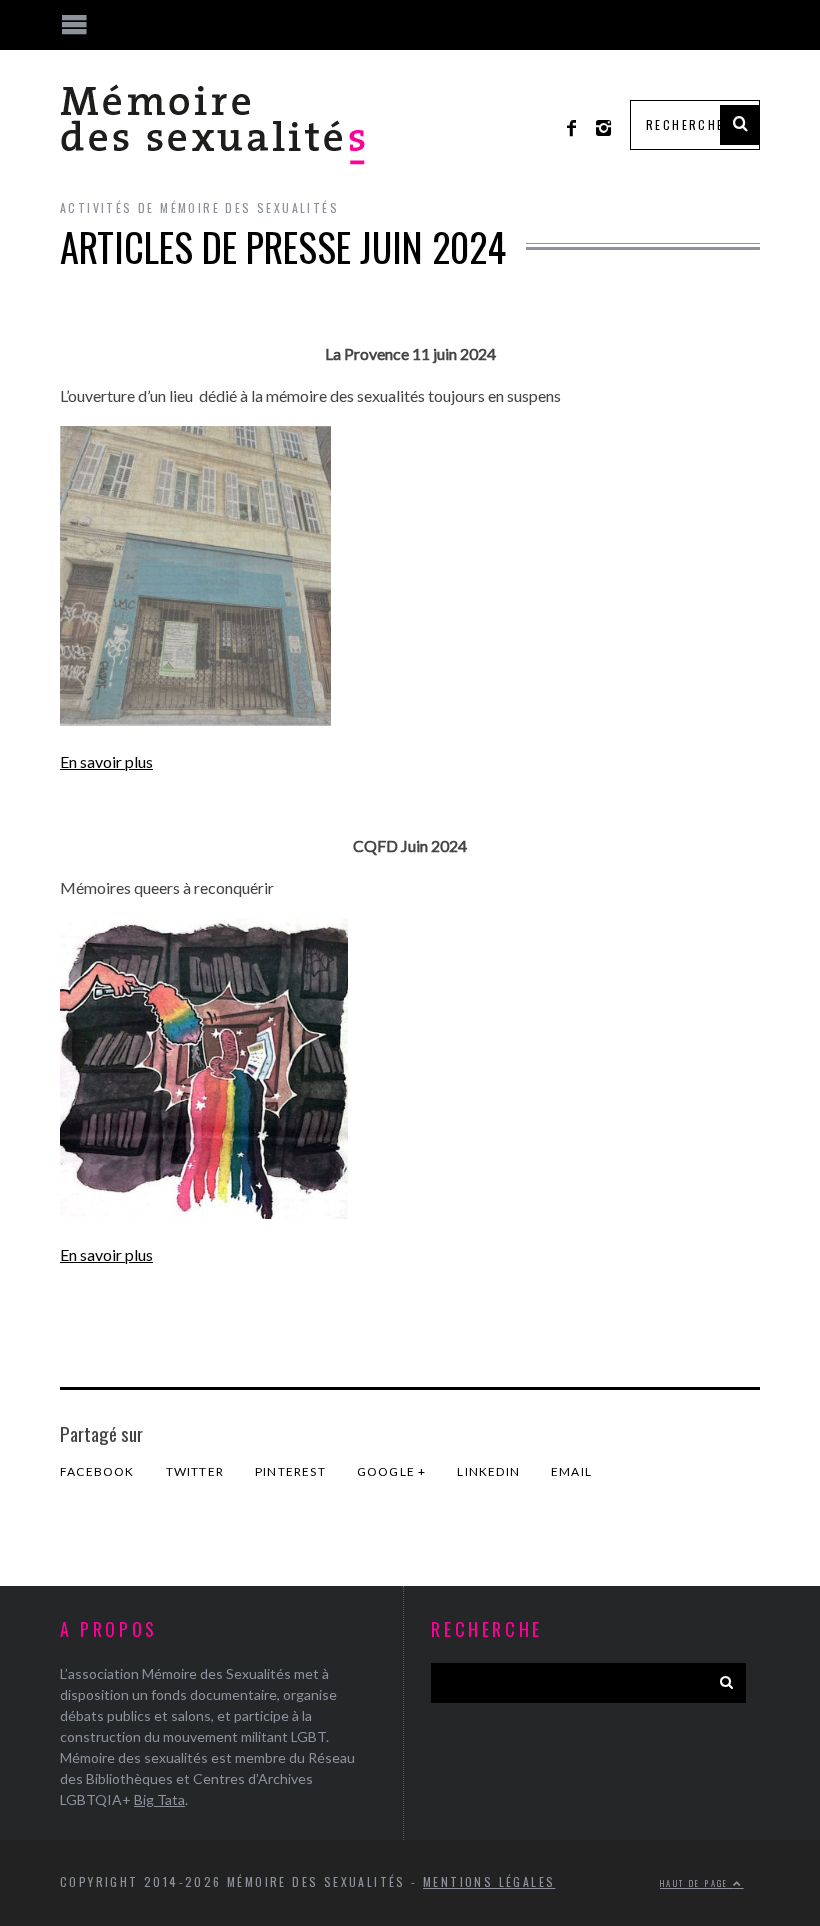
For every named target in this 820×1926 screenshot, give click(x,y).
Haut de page (696, 1883)
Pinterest (290, 1471)
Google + (392, 1471)
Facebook (97, 1471)
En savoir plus (106, 761)
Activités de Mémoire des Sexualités (199, 207)
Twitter (195, 1471)
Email (571, 1471)
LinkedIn (488, 1471)
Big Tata (159, 1799)
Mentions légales (489, 1881)
